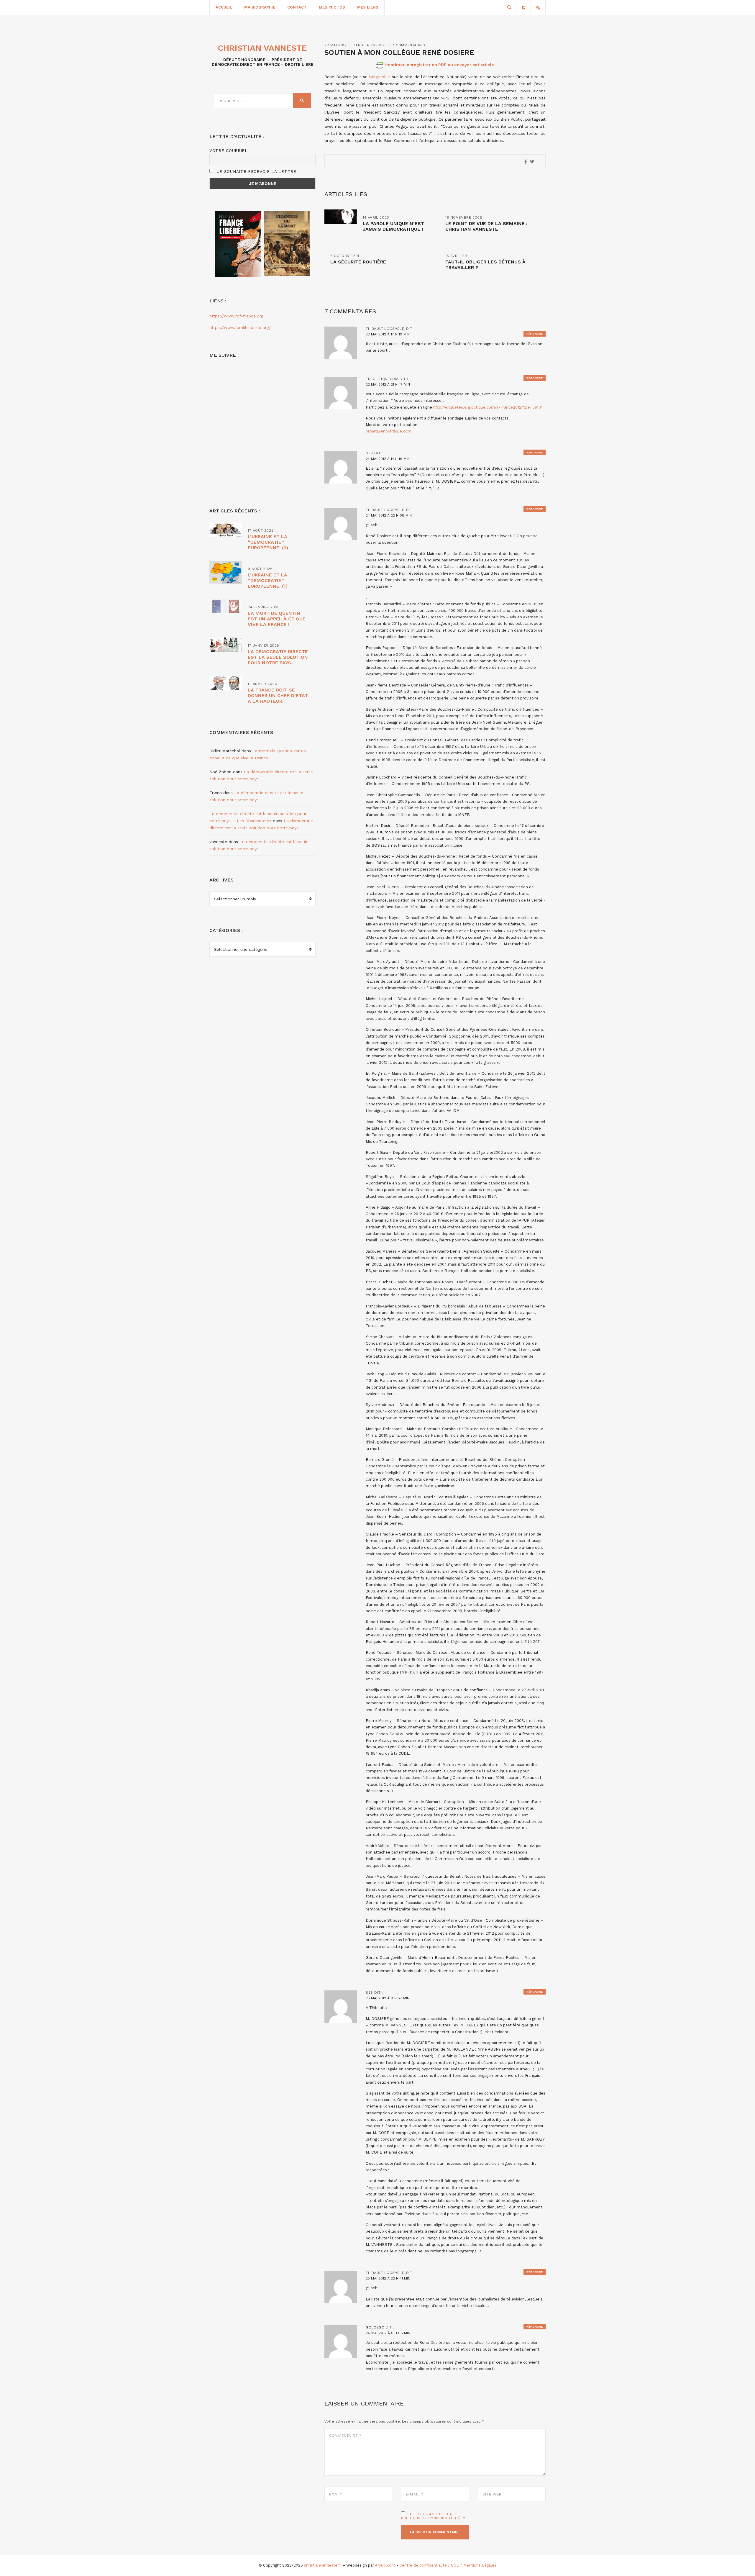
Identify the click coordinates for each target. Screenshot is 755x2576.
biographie (380, 77)
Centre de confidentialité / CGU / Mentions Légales (448, 2565)
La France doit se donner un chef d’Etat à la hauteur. (278, 695)
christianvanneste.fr (323, 2565)
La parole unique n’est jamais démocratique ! (393, 226)
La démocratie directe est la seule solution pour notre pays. (278, 657)
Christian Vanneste (262, 48)
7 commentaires (409, 45)
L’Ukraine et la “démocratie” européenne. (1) (268, 580)
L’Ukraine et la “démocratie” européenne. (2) (268, 542)
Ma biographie (260, 7)
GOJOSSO (375, 2327)
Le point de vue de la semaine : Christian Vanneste (486, 226)
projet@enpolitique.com (389, 431)
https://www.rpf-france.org (236, 316)
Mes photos (332, 7)
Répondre (535, 334)
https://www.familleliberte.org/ (240, 327)
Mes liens (368, 7)
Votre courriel (229, 150)
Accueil (224, 7)
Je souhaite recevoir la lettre (256, 171)
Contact (297, 7)
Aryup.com (385, 2565)
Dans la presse (369, 45)
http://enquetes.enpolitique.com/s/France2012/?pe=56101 (488, 407)
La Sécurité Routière (358, 262)
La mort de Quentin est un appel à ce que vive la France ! (277, 619)
